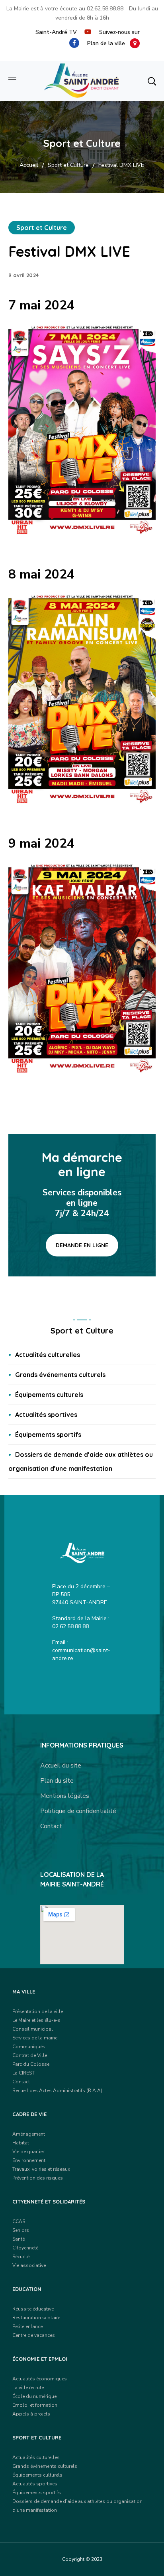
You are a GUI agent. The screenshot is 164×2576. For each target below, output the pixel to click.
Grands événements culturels (60, 1375)
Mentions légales (65, 1796)
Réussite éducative (33, 2309)
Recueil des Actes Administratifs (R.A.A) (57, 2091)
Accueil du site (61, 1766)
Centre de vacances (34, 2335)
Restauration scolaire (36, 2318)
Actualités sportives (46, 1415)
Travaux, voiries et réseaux (41, 2169)
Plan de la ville (108, 43)
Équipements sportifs (48, 1435)
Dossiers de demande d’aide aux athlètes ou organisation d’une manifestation (81, 1461)
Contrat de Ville (30, 2055)
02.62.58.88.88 (105, 9)
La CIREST (23, 2073)
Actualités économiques (40, 2379)
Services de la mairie (35, 2038)
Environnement (29, 2160)
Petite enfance (27, 2326)
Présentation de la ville (38, 2011)
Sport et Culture (68, 165)
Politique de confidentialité (78, 1811)
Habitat (21, 2143)
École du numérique (34, 2396)
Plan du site (57, 1781)
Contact (51, 1826)
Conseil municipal (33, 2029)
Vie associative (29, 2265)
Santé (19, 2239)
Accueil (29, 165)
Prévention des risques (38, 2178)
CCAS (19, 2221)
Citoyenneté (25, 2248)
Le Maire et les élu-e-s (36, 2020)
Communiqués (29, 2047)
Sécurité (21, 2257)
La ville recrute (28, 2388)
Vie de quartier (28, 2152)
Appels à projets (31, 2414)
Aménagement (29, 2134)
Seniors (21, 2230)
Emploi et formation (35, 2405)
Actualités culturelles (48, 1355)
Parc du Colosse (31, 2064)
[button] (152, 81)
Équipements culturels (49, 1395)
